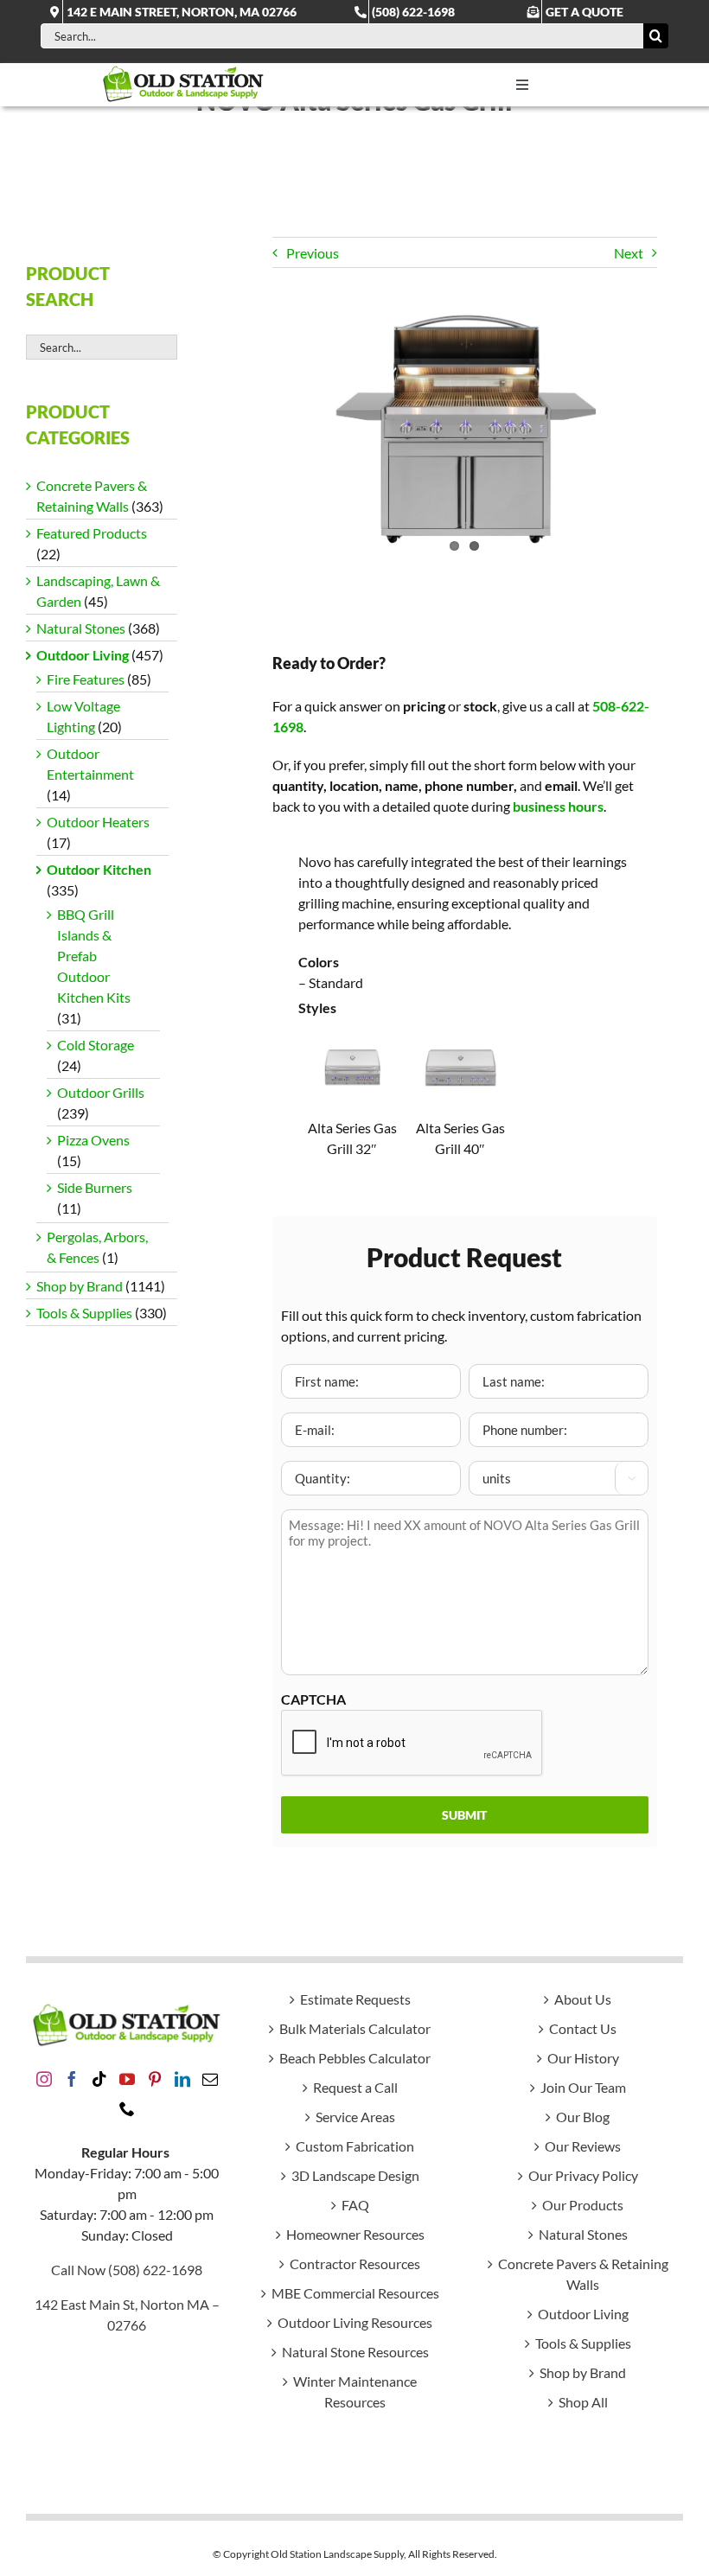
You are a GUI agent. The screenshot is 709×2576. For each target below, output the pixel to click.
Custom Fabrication (355, 2146)
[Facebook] (72, 2079)
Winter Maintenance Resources (355, 2391)
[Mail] (210, 2079)
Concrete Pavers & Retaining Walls (583, 2274)
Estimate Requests (355, 1999)
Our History (583, 2058)
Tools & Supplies (84, 1313)
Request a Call (355, 2087)
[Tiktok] (99, 2079)
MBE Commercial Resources (355, 2293)
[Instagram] (44, 2079)
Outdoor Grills (101, 1092)
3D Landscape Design (355, 2175)
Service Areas (355, 2117)
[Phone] (127, 2108)
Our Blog (583, 2117)
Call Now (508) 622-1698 (127, 2270)
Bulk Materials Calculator (355, 2028)
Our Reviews (583, 2146)
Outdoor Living (83, 655)
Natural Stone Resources (355, 2352)
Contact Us (583, 2028)
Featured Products (92, 533)
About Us (583, 1999)
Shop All (583, 2402)
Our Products (583, 2205)
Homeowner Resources (355, 2234)
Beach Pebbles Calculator (355, 2058)
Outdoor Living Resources (355, 2322)
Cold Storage (96, 1045)
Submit (464, 1815)
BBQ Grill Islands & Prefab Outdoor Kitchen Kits (94, 956)
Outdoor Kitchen (99, 869)
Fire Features (86, 679)
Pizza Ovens (93, 1140)
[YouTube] (127, 2079)
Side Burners (95, 1187)
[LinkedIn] (182, 2079)
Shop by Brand (80, 1286)
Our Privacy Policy (583, 2175)
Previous (313, 253)
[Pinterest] (155, 2079)
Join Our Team (583, 2087)
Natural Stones (81, 628)
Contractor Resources (355, 2264)
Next (629, 253)
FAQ (355, 2205)
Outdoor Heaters (98, 822)
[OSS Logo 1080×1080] (183, 70)
